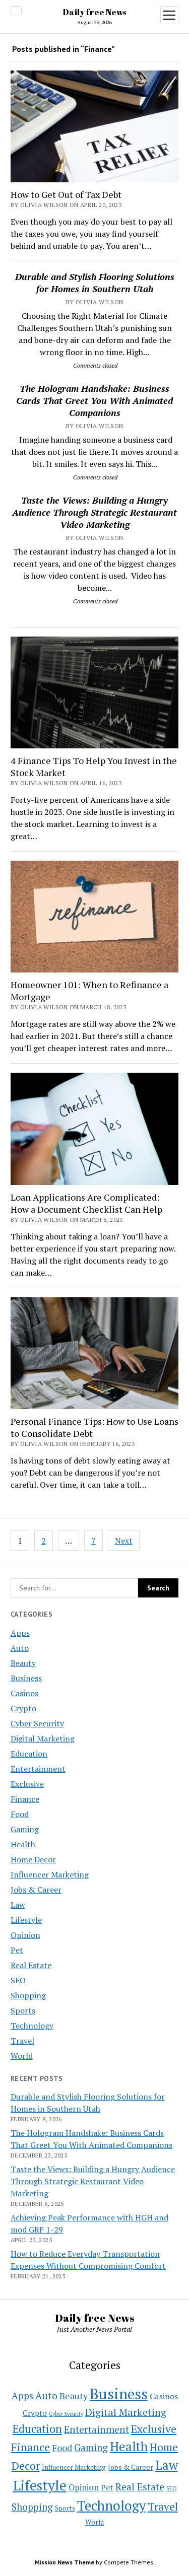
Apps (20, 1633)
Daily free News (94, 12)
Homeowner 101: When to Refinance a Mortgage (89, 991)
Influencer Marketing (50, 1874)
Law (18, 1905)
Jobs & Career (36, 1890)
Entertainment (38, 1769)
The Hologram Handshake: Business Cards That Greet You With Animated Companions (94, 400)
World (22, 2056)
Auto (20, 1648)
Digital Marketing (43, 1738)
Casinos (24, 1693)
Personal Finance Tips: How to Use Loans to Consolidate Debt (94, 1427)
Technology (32, 2026)
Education (29, 1754)
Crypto (23, 1708)
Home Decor (33, 1859)
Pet (17, 1950)
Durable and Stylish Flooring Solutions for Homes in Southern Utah (95, 283)
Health (23, 1844)
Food (20, 1814)
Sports (23, 2010)
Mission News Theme (65, 2562)
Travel (22, 2041)
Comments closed (95, 365)
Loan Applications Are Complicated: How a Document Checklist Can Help (86, 1203)
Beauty (23, 1663)
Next (124, 1541)
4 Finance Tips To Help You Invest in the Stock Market (94, 767)
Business (26, 1678)
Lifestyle (26, 1920)
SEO (18, 1980)
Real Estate (31, 1965)
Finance (25, 1799)
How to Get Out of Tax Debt (66, 194)
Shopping (28, 1995)
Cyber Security (37, 1723)
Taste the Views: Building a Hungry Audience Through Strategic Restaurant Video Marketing (94, 512)
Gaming (25, 1829)
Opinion (25, 1935)
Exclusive (27, 1784)
